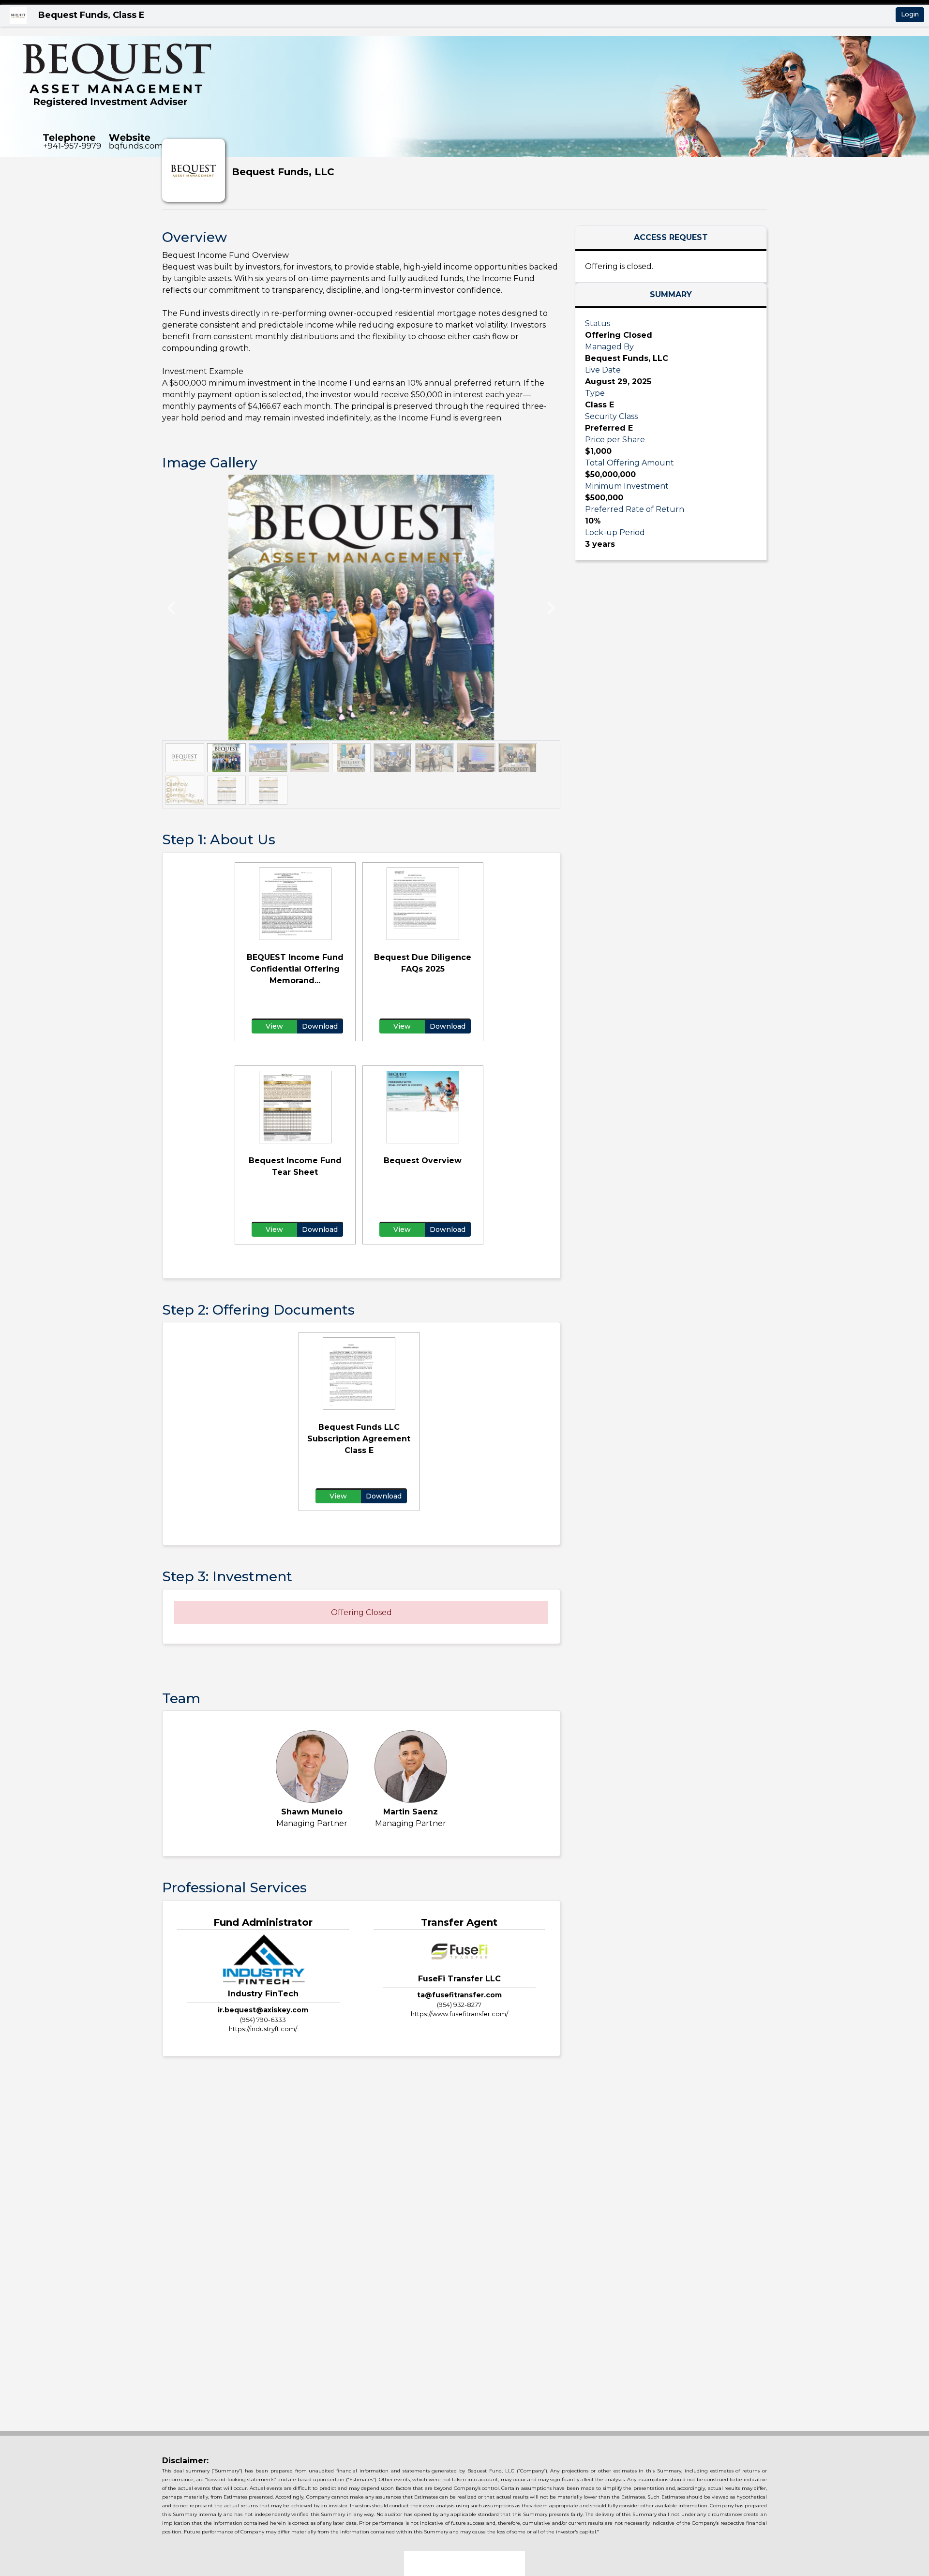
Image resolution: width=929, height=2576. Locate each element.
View (274, 1026)
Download (320, 1026)
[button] (186, 607)
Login (910, 14)
